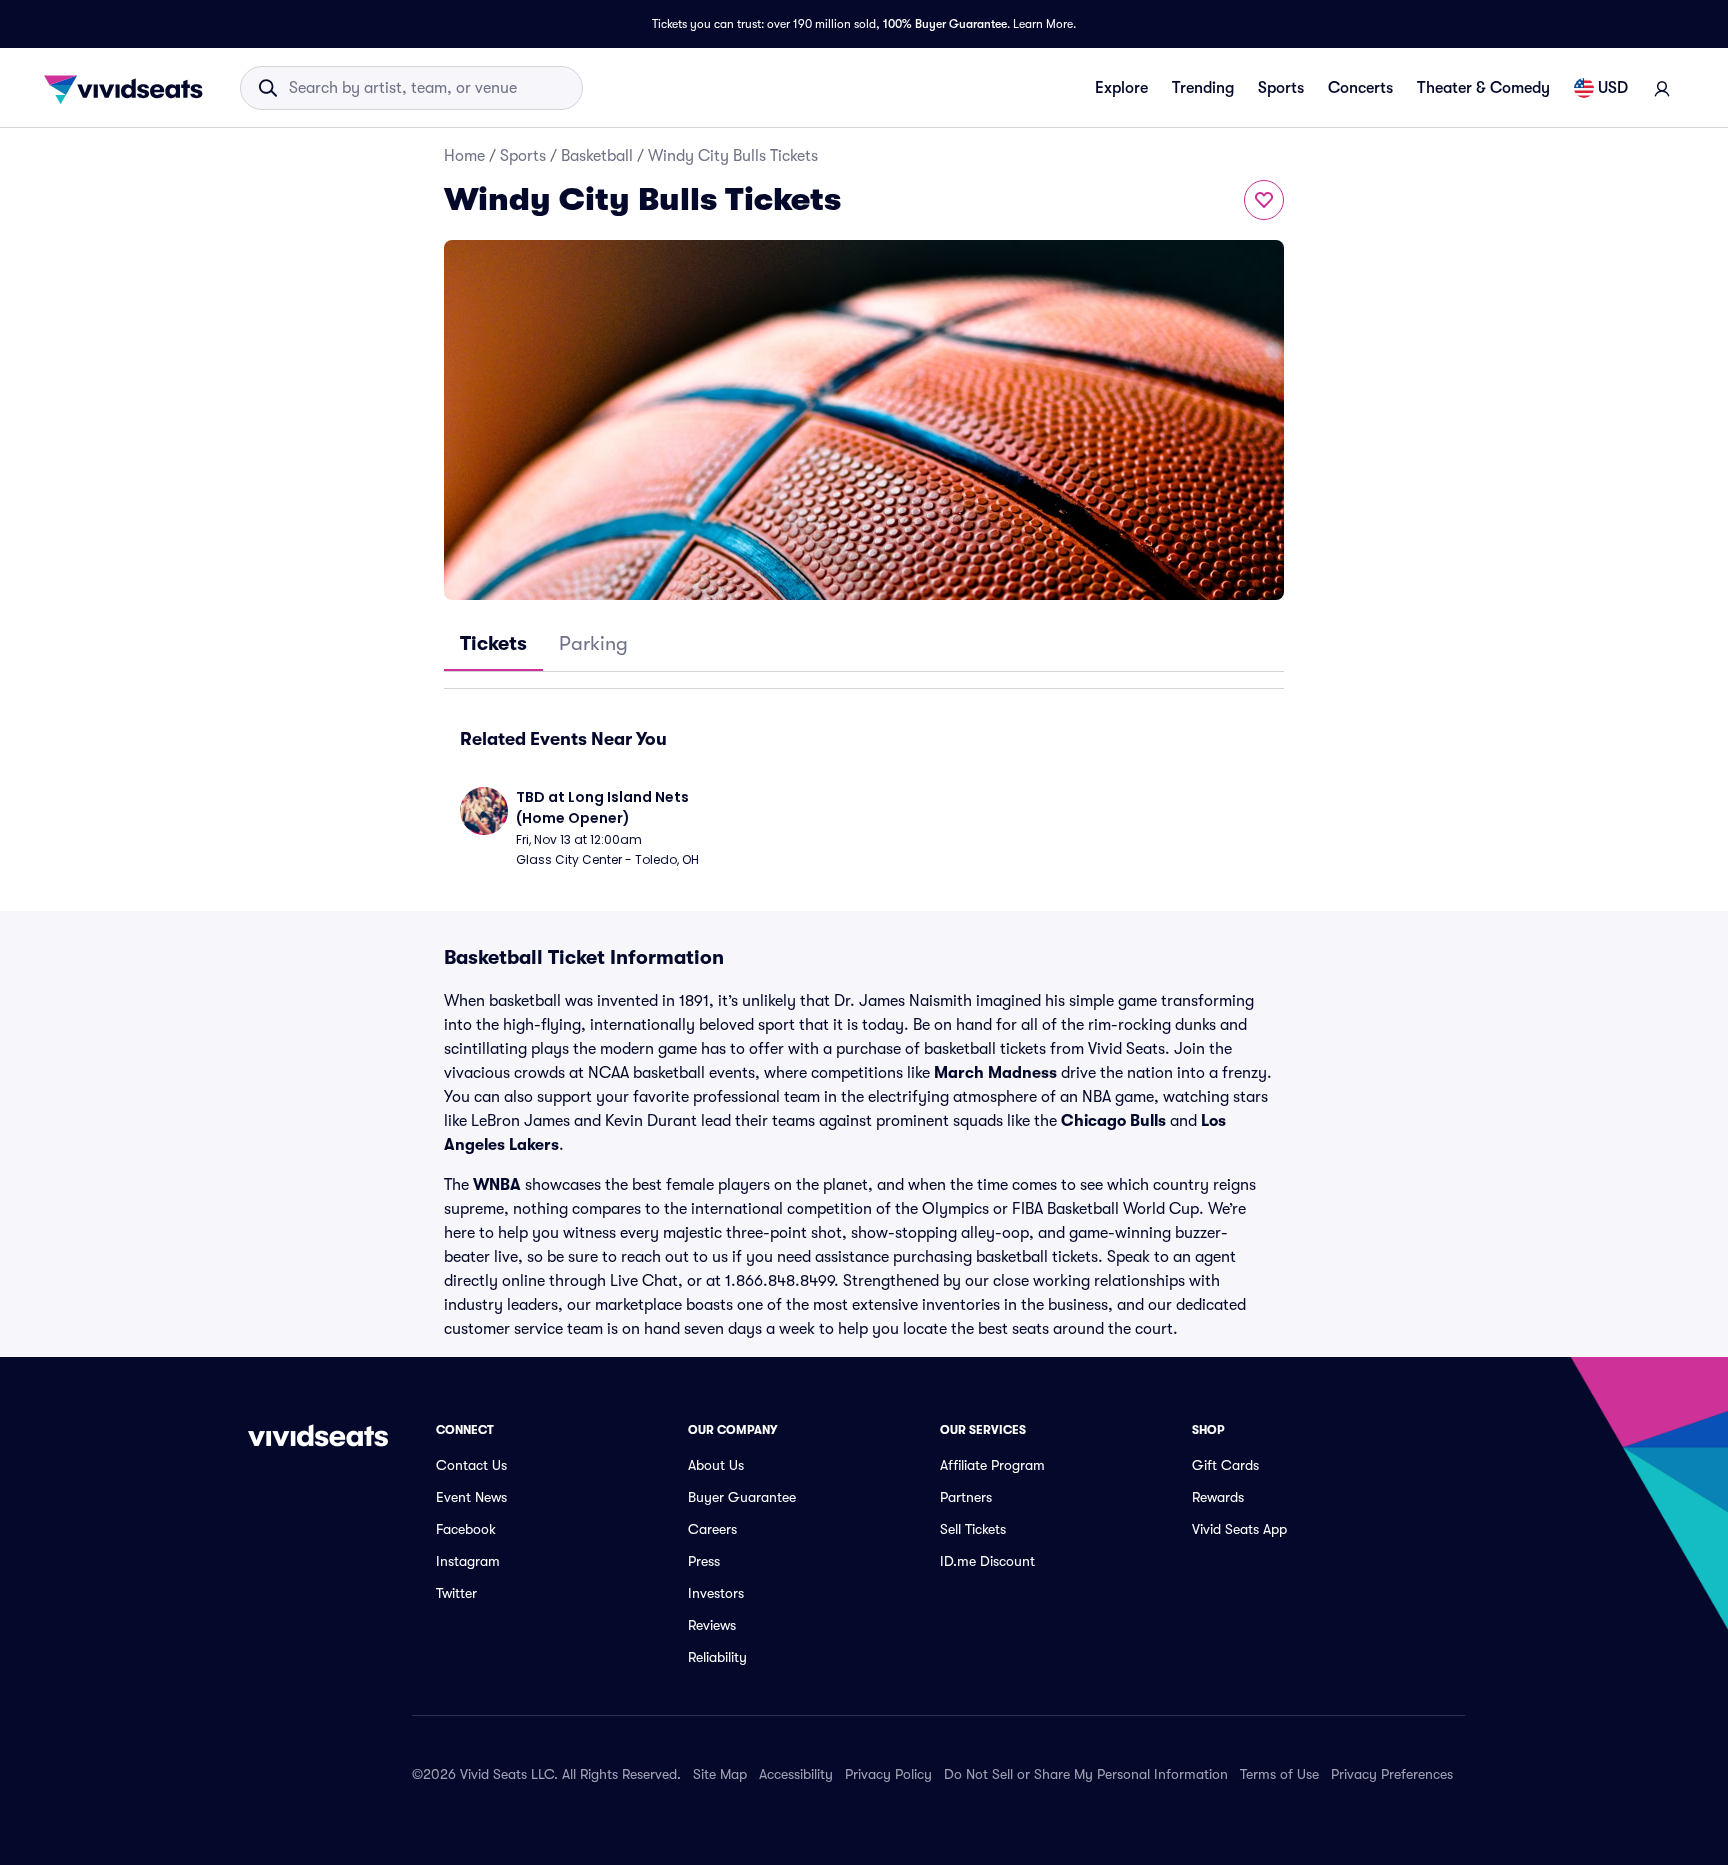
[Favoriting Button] (1264, 200)
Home (464, 156)
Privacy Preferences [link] (1392, 1774)
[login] (1662, 88)
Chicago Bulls (1113, 1121)
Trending (1203, 88)
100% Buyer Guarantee (945, 24)
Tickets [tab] (493, 643)
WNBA (497, 1185)
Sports (1281, 88)
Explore (1121, 88)
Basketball (597, 156)
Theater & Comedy (1483, 88)
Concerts (1360, 88)
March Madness (995, 1073)
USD (1613, 88)
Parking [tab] (593, 643)
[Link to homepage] (129, 88)
